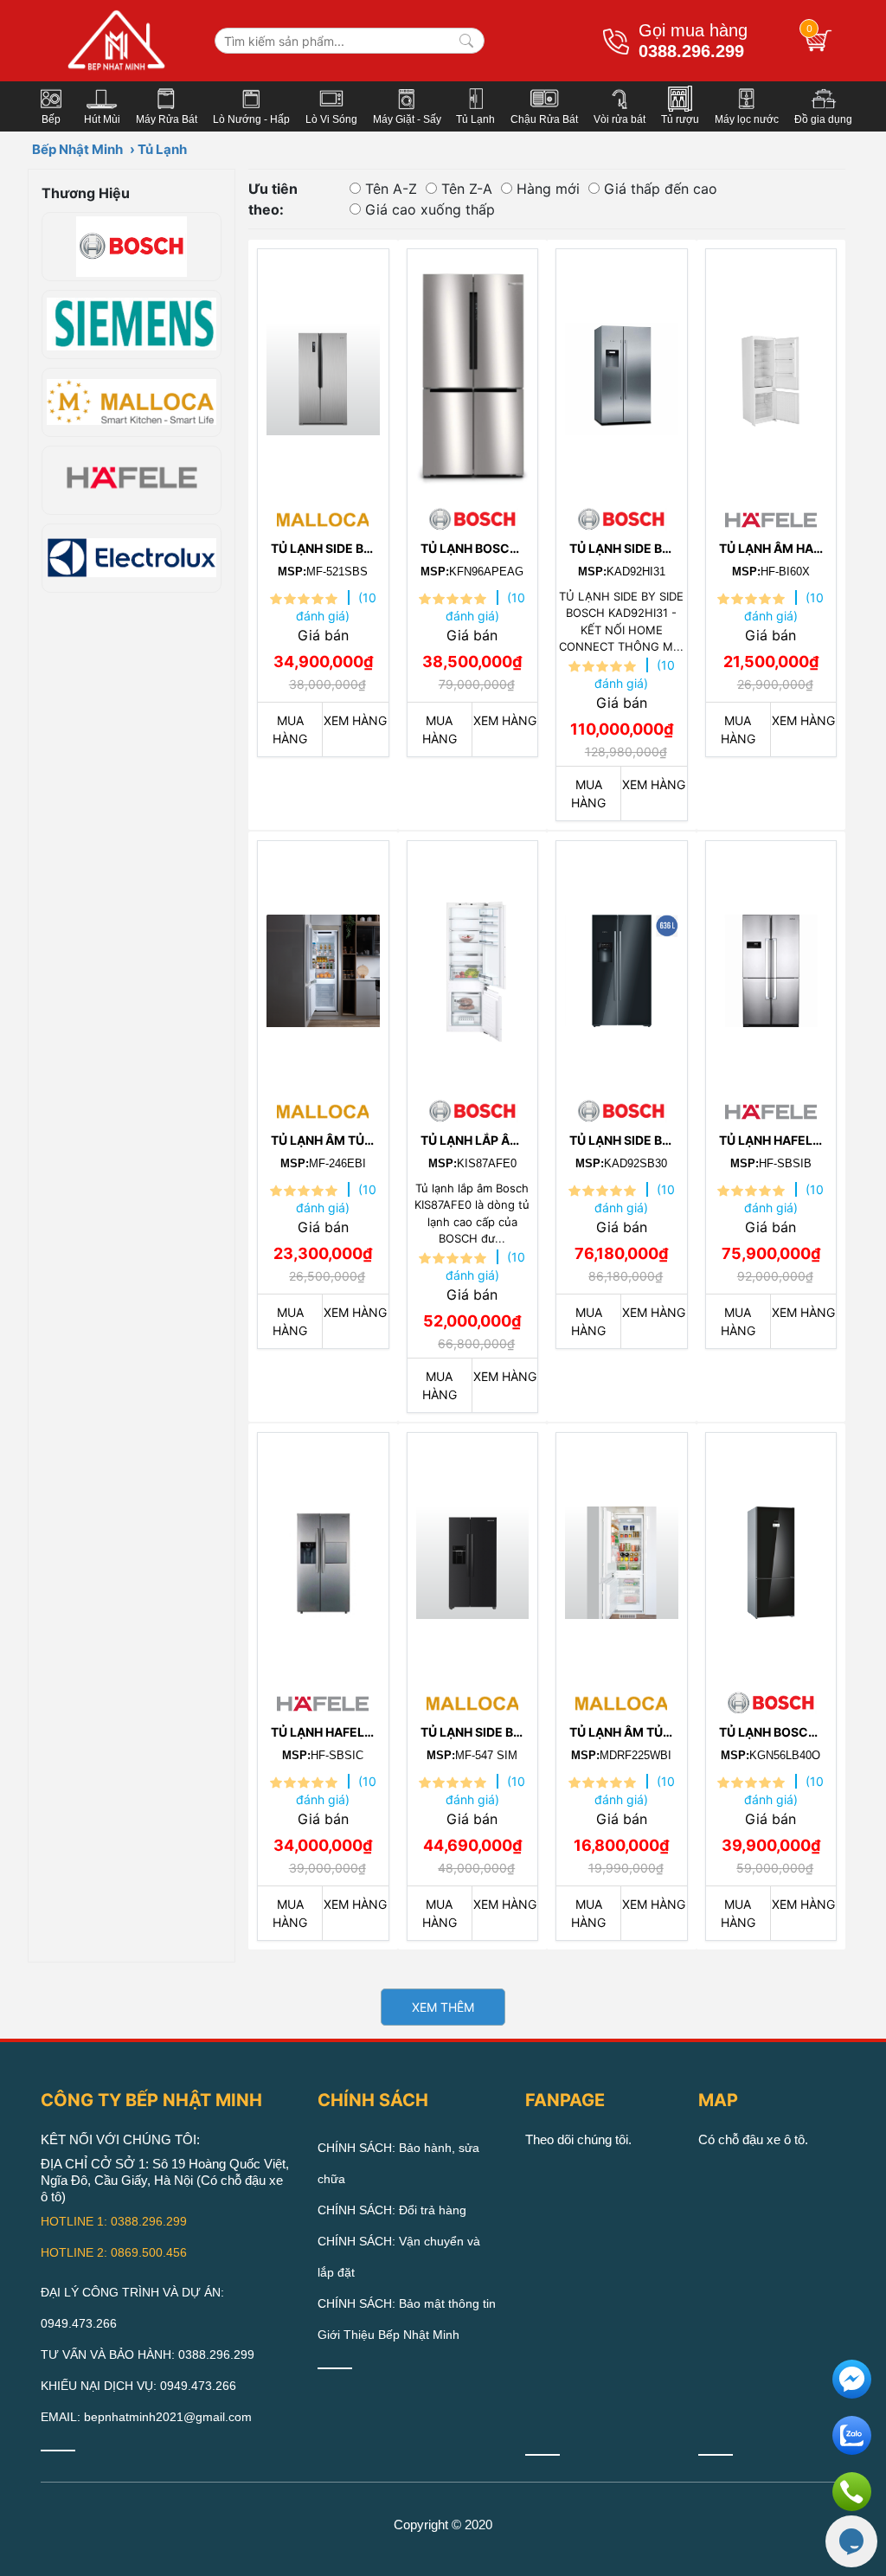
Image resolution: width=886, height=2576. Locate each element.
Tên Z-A (467, 189)
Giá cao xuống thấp (430, 209)
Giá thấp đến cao (661, 189)
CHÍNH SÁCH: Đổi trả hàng (392, 2210)
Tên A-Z (391, 189)
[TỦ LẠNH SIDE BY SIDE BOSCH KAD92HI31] (622, 375)
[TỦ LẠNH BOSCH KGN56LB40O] (771, 1558)
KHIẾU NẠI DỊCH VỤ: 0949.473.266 (138, 2386)
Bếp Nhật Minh (77, 149)
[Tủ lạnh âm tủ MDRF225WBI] (622, 1558)
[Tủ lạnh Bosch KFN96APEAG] (473, 375)
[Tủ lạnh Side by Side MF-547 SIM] (473, 1558)
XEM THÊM (443, 2007)
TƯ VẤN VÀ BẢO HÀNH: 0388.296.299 (148, 2354)
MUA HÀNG (290, 729)
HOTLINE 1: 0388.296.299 (114, 2221)
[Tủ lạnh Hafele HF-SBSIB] (771, 967)
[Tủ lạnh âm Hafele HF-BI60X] (771, 375)
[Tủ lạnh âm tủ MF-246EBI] (323, 967)
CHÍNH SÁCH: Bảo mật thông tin (407, 2303)
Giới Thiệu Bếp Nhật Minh (388, 2335)
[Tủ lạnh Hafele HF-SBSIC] (323, 1558)
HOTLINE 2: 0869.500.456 (114, 2252)
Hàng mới (548, 189)
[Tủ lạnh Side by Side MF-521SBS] (323, 375)
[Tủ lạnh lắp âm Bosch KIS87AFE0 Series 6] (473, 967)
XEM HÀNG (355, 720)
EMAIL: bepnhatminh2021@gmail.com (146, 2417)
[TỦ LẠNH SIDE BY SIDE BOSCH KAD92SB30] (622, 967)
